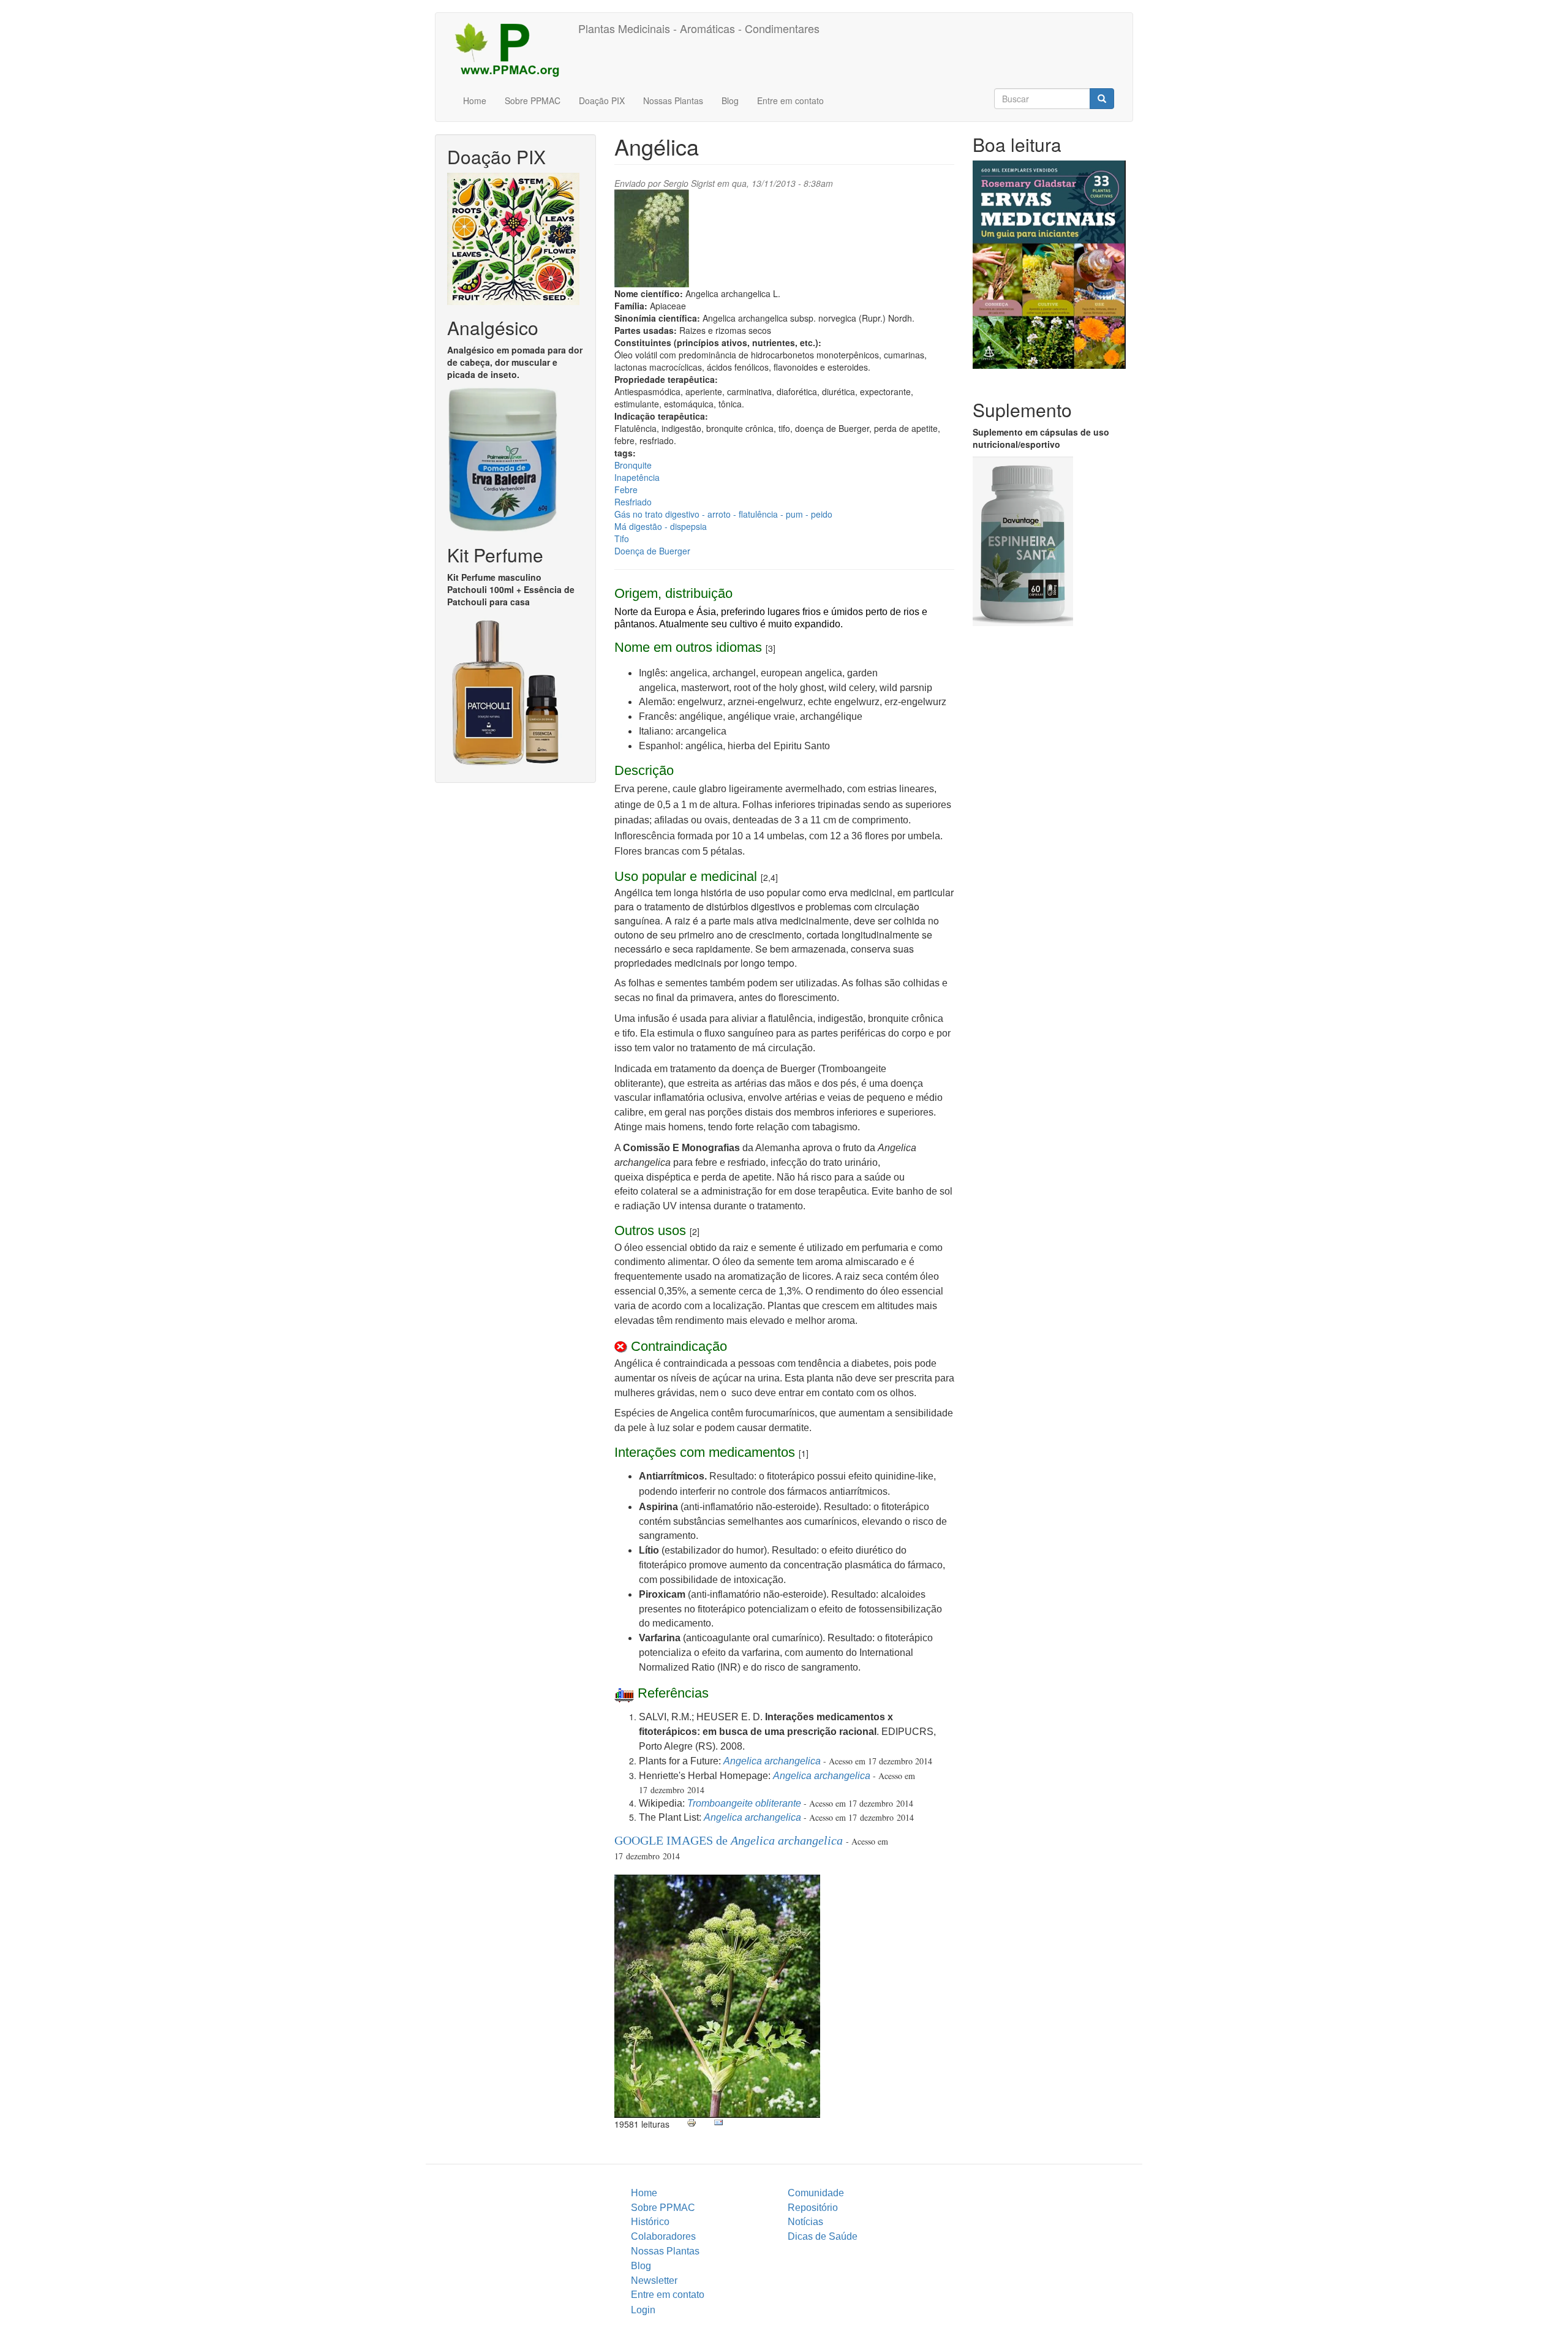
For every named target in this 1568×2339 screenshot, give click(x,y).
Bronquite (633, 465)
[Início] (511, 49)
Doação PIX (602, 100)
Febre (626, 489)
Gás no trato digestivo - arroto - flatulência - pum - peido (723, 514)
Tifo (622, 538)
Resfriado (633, 502)
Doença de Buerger (652, 551)
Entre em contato (790, 100)
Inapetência (637, 477)
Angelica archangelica (772, 1761)
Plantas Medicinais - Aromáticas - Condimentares (699, 28)
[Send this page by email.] (718, 2123)
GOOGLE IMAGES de (729, 1840)
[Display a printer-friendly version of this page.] (692, 2123)
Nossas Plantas (673, 100)
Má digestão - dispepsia (661, 526)
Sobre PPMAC (533, 100)
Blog (730, 100)
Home (475, 100)
